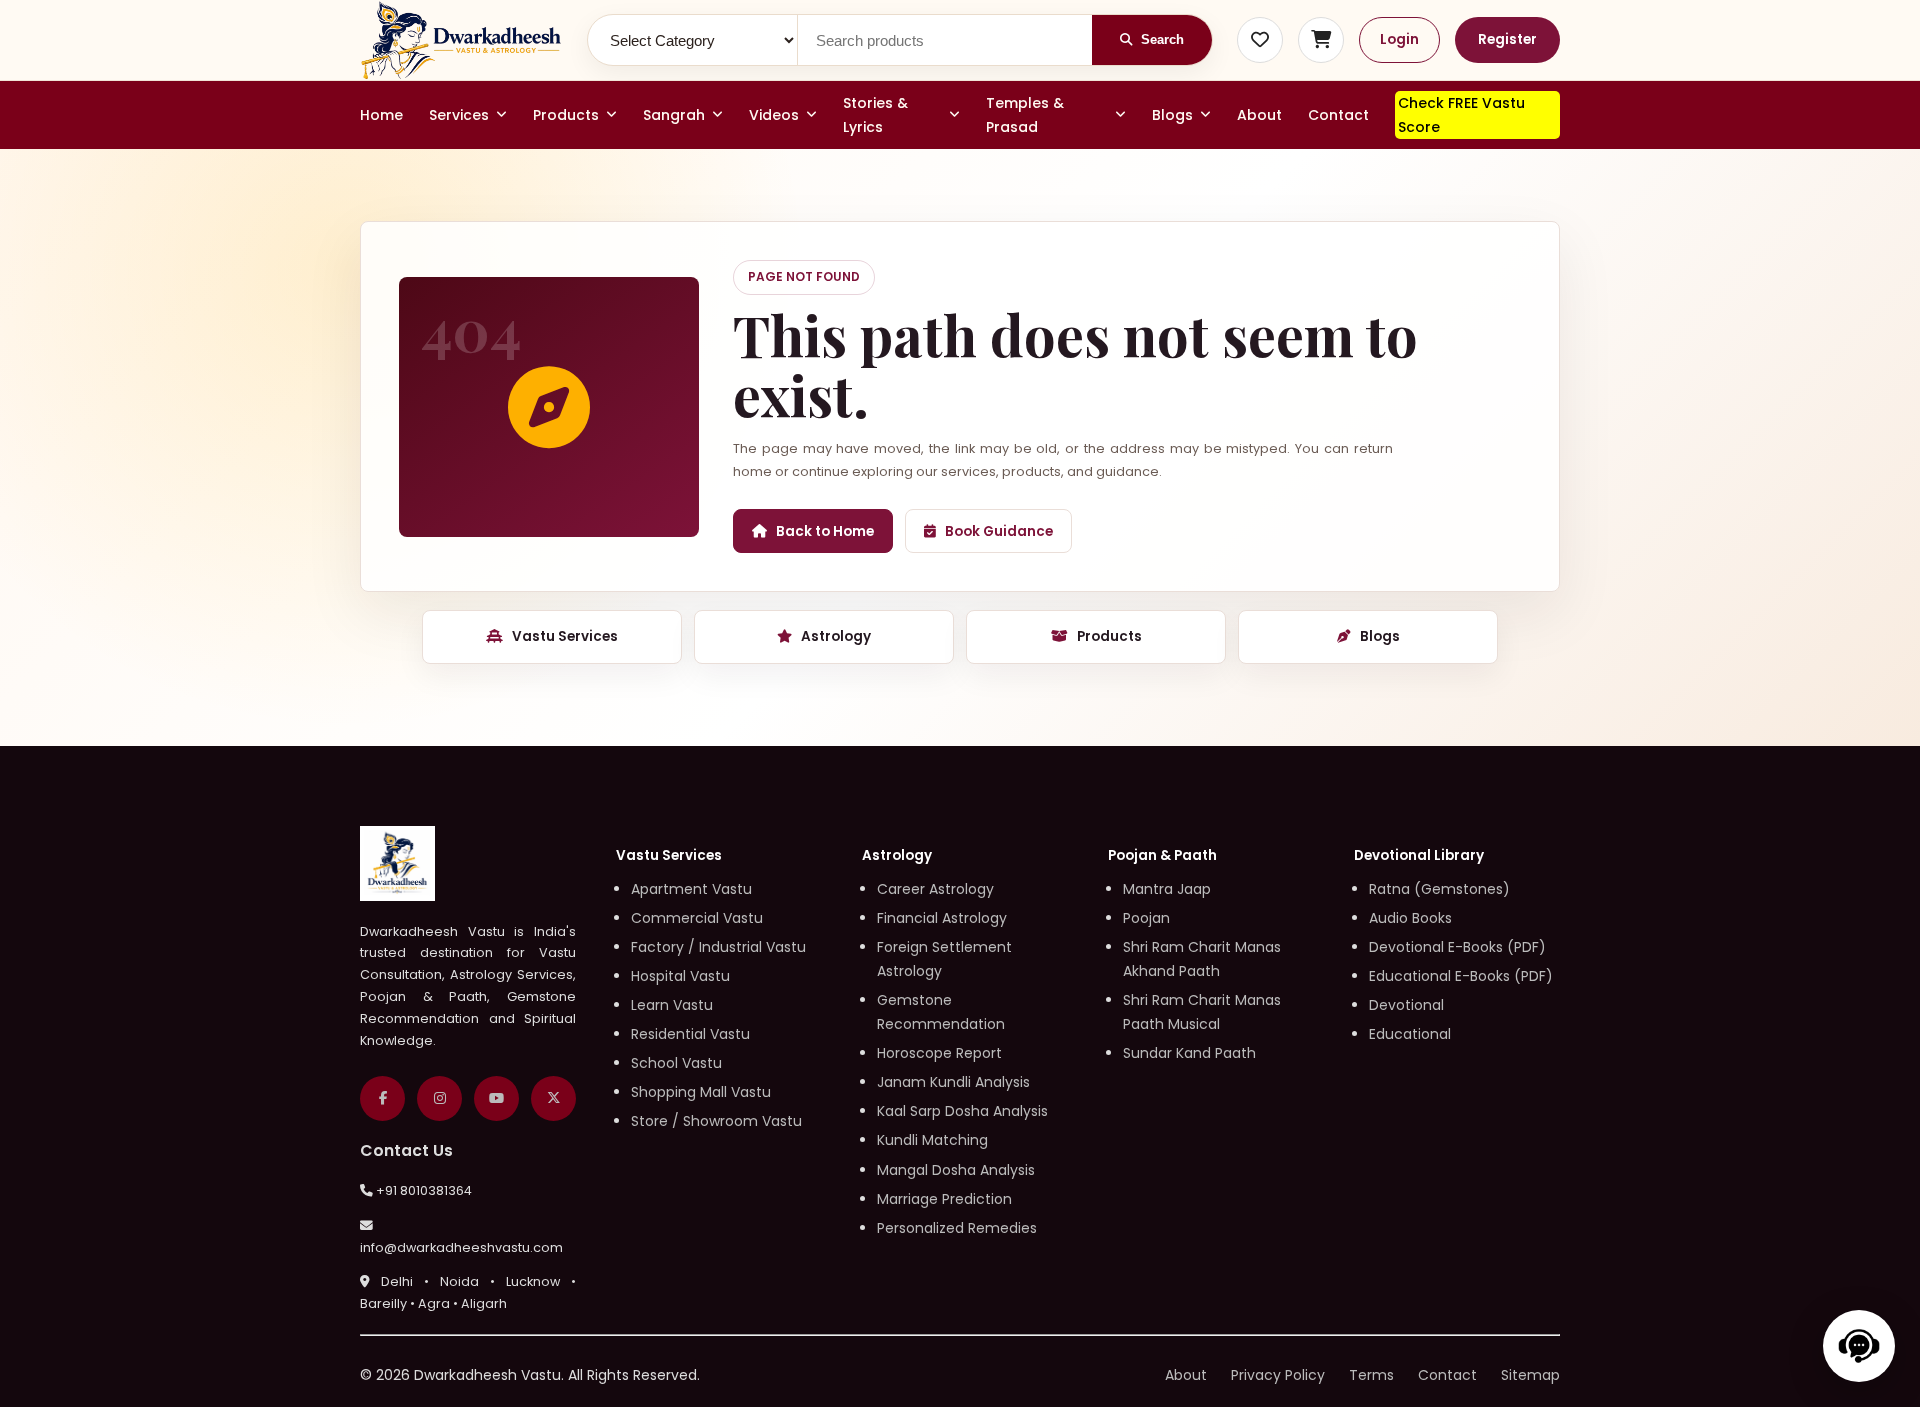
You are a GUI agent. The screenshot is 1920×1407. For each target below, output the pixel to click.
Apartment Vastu (691, 889)
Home (381, 115)
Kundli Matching (932, 1140)
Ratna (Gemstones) (1439, 889)
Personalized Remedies (957, 1228)
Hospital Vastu (680, 976)
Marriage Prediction (944, 1199)
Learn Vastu (672, 1005)
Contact (1338, 115)
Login (1399, 39)
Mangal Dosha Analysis (956, 1170)
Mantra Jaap (1167, 889)
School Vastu (676, 1063)
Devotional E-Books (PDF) (1457, 947)
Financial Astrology (942, 918)
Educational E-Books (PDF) (1461, 976)
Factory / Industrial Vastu (718, 947)
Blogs (1172, 115)
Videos (774, 115)
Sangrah (674, 115)
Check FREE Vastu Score (1461, 115)
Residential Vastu (690, 1034)
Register (1507, 39)
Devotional (1406, 1005)
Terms (1371, 1375)
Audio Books (1410, 918)
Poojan (1146, 918)
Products (566, 115)
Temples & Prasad (1025, 115)
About (1259, 115)
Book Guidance (999, 531)
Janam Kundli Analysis (953, 1082)
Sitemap (1530, 1375)
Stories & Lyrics (875, 115)
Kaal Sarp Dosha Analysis (962, 1111)
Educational (1410, 1034)
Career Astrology (935, 889)
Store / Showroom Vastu (716, 1121)
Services (459, 115)
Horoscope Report (939, 1053)
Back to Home (825, 531)
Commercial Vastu (697, 918)
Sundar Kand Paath (1189, 1053)
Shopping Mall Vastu (701, 1092)
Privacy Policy (1278, 1375)
